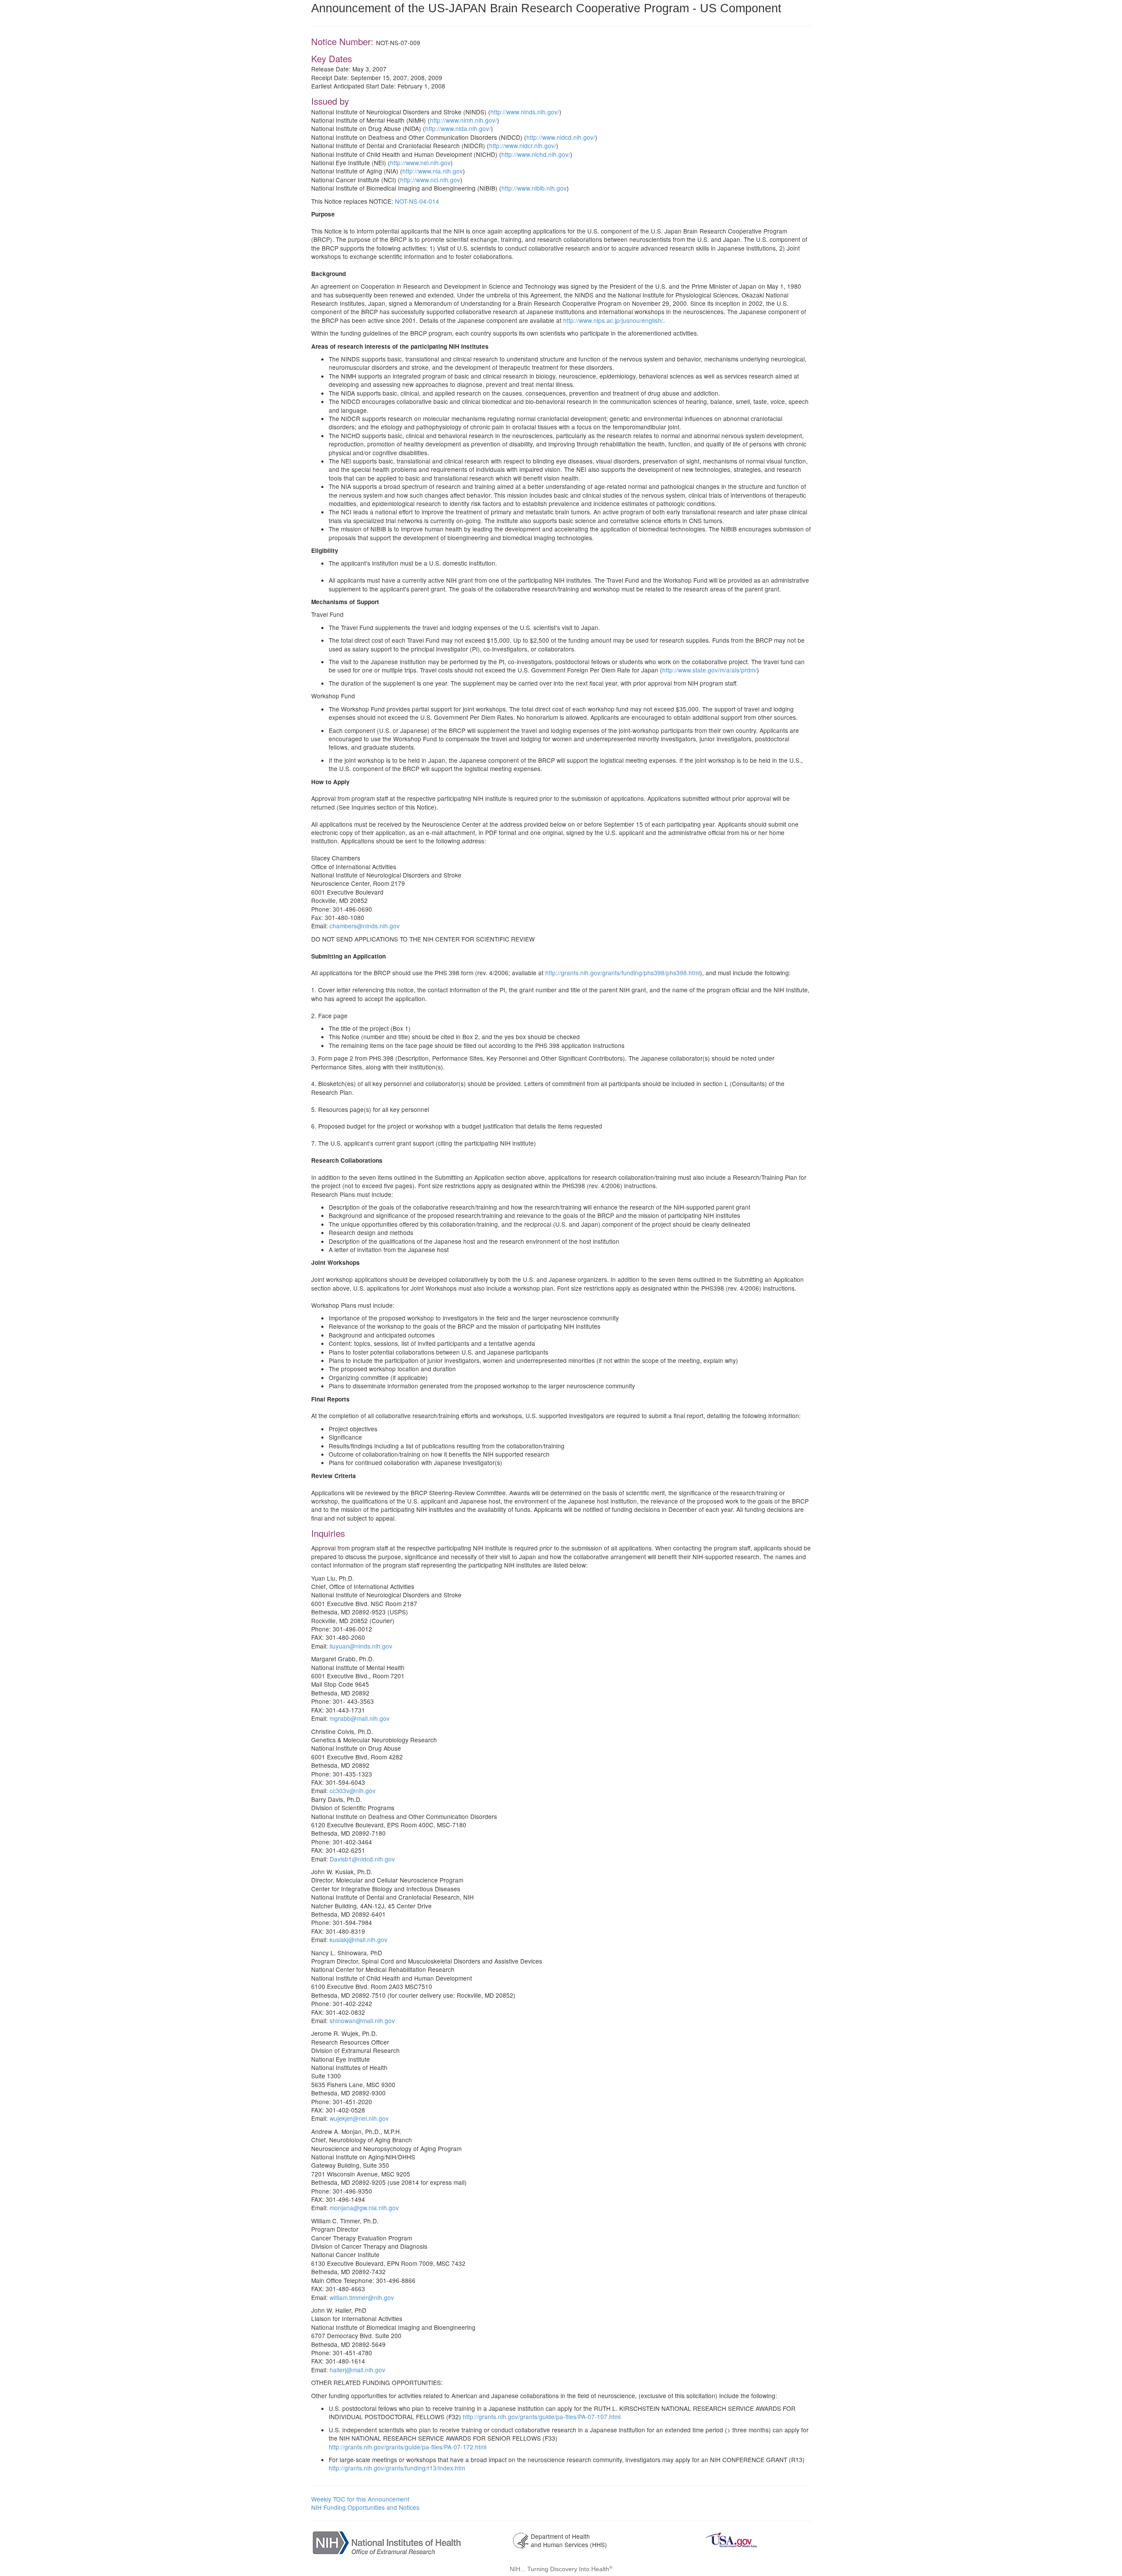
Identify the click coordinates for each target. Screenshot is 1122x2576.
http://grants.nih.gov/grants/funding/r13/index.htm (397, 2468)
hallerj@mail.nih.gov (357, 2370)
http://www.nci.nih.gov (430, 180)
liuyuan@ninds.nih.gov (361, 1646)
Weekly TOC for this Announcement (360, 2499)
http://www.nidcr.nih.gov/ (523, 145)
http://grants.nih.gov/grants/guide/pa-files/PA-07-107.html (542, 2417)
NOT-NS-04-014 (417, 201)
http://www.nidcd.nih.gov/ (561, 137)
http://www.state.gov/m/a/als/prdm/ (710, 670)
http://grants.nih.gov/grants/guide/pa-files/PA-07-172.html (408, 2447)
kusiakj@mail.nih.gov (359, 1939)
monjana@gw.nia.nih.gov (364, 2208)
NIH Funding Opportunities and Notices (365, 2507)
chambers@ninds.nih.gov (365, 926)
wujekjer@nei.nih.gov (359, 2118)
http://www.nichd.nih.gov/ (536, 154)
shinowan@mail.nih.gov (362, 2020)
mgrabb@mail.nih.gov (360, 1718)
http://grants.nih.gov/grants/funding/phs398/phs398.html (623, 973)
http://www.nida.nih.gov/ (458, 128)
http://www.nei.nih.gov (420, 163)
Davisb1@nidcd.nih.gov (362, 1859)
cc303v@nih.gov (353, 1790)
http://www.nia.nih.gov (433, 171)
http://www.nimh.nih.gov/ (463, 120)
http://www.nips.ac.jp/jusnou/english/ (613, 320)
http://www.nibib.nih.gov (534, 188)
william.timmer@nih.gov (362, 2297)
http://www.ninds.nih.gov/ (525, 112)
